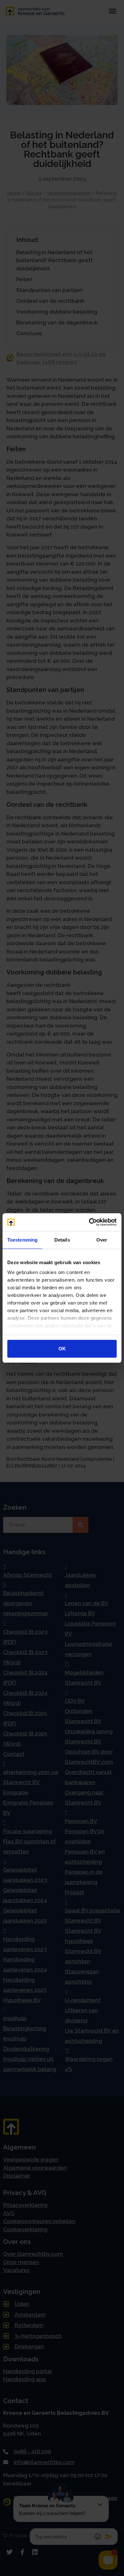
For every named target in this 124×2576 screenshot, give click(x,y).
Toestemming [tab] (22, 1240)
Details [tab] (62, 1240)
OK (62, 1349)
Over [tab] (102, 1240)
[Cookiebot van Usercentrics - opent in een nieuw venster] (89, 1222)
